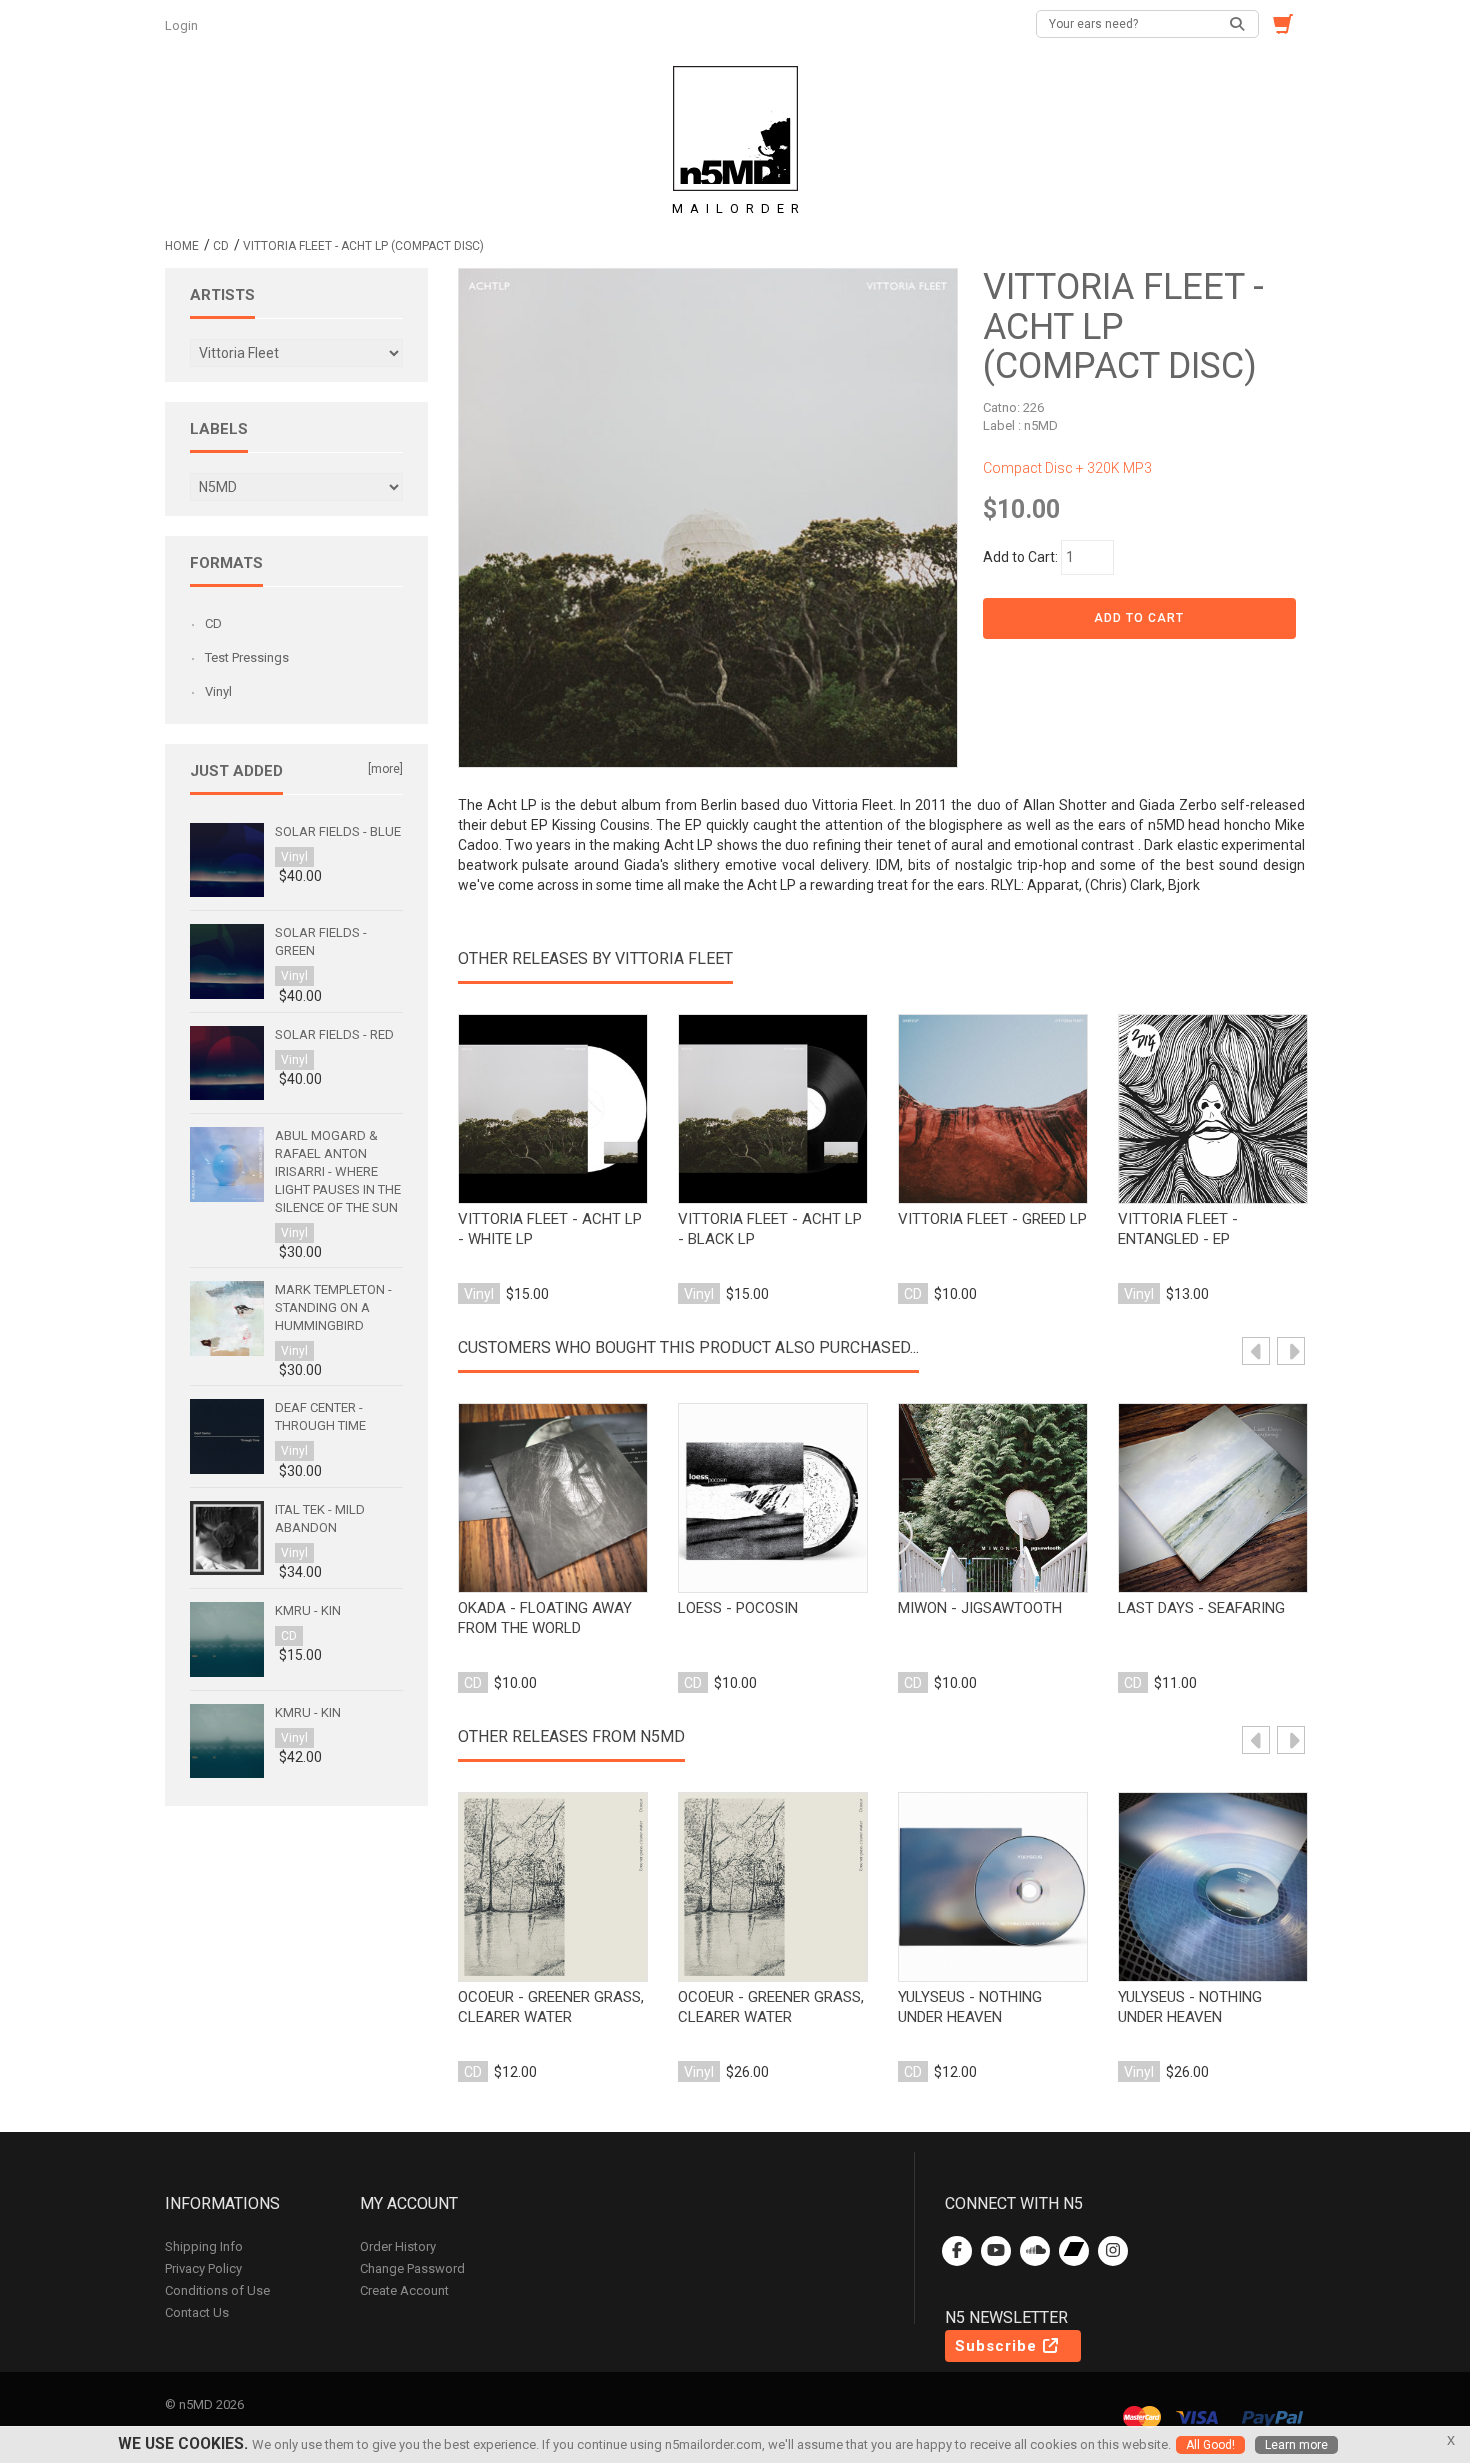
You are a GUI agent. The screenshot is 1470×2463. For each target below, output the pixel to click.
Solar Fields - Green (321, 941)
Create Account (404, 2290)
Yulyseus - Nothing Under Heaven (970, 2007)
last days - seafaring (1201, 1608)
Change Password (412, 2268)
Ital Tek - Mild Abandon (320, 1518)
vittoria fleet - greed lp (992, 1219)
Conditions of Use (217, 2290)
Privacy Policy (203, 2268)
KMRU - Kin (308, 1610)
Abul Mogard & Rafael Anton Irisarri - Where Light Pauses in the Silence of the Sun (338, 1171)
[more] (385, 769)
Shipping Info (204, 2246)
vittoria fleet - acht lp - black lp (770, 1229)
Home (182, 246)
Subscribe (998, 2346)
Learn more (1296, 2445)
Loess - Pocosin (738, 1608)
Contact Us (197, 2312)
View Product (553, 1110)
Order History (398, 2246)
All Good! (1210, 2445)
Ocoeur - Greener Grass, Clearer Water (551, 2007)
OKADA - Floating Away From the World (545, 1618)
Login (183, 25)
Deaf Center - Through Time (320, 1416)
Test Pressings (247, 657)
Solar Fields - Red (334, 1034)
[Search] (1238, 24)
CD (221, 246)
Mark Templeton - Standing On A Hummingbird (333, 1307)
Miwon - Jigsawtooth (980, 1608)
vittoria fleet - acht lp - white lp (550, 1229)
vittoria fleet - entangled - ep (1178, 1229)
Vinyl (218, 691)
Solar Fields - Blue (338, 831)
